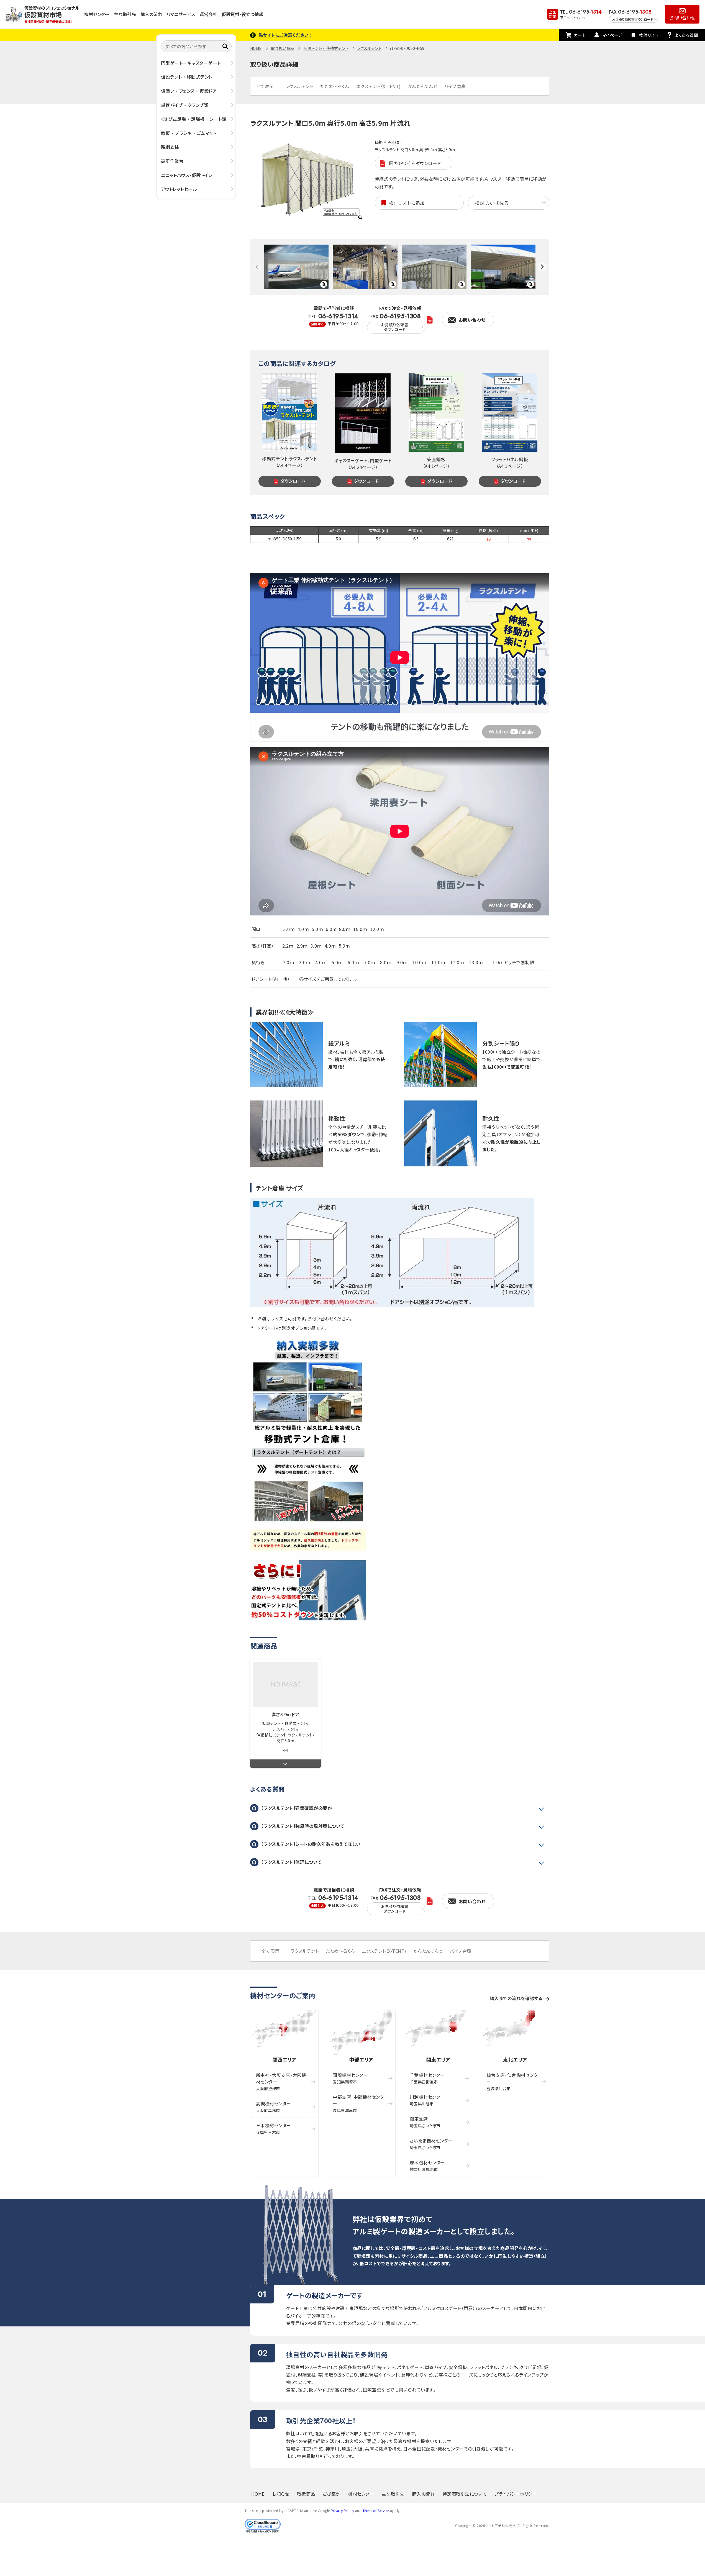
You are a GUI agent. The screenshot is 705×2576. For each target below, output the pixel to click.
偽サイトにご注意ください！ (285, 35)
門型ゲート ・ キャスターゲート (191, 63)
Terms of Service (376, 2510)
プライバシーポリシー (516, 2494)
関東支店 (425, 2122)
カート (580, 35)
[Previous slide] (257, 267)
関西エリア (284, 2059)
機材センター (97, 14)
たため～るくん (335, 86)
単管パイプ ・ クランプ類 (185, 105)
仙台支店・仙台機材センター (512, 2081)
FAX (396, 323)
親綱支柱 (170, 147)
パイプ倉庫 (455, 86)
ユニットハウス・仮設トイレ (187, 175)
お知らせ (281, 2494)
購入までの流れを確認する (516, 1998)
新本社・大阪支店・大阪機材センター (281, 2081)
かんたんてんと (423, 86)
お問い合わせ (682, 17)
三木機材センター (274, 2129)
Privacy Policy (342, 2510)
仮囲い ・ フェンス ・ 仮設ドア (189, 91)
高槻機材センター (274, 2107)
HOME (256, 48)
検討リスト (649, 35)
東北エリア (515, 2059)
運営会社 (208, 14)
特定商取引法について (465, 2494)
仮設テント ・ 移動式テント (187, 77)
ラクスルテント (369, 48)
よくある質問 (686, 35)
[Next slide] (542, 267)
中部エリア (361, 2059)
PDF (529, 539)
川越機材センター (427, 2100)
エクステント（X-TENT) (379, 86)
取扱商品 (306, 2494)
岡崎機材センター (350, 2078)
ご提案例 (332, 2494)
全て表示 (265, 86)
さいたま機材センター (431, 2144)
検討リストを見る (492, 203)
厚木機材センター (427, 2166)
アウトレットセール (179, 189)
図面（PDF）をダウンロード (415, 163)
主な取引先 (125, 14)
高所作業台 (172, 161)
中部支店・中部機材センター (358, 2103)
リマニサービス (181, 14)
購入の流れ (151, 14)
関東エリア (438, 2059)
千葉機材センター (427, 2078)
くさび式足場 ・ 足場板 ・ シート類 (194, 119)
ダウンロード (293, 481)
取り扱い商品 (283, 48)
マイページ (612, 35)
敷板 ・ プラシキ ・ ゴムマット (189, 133)
